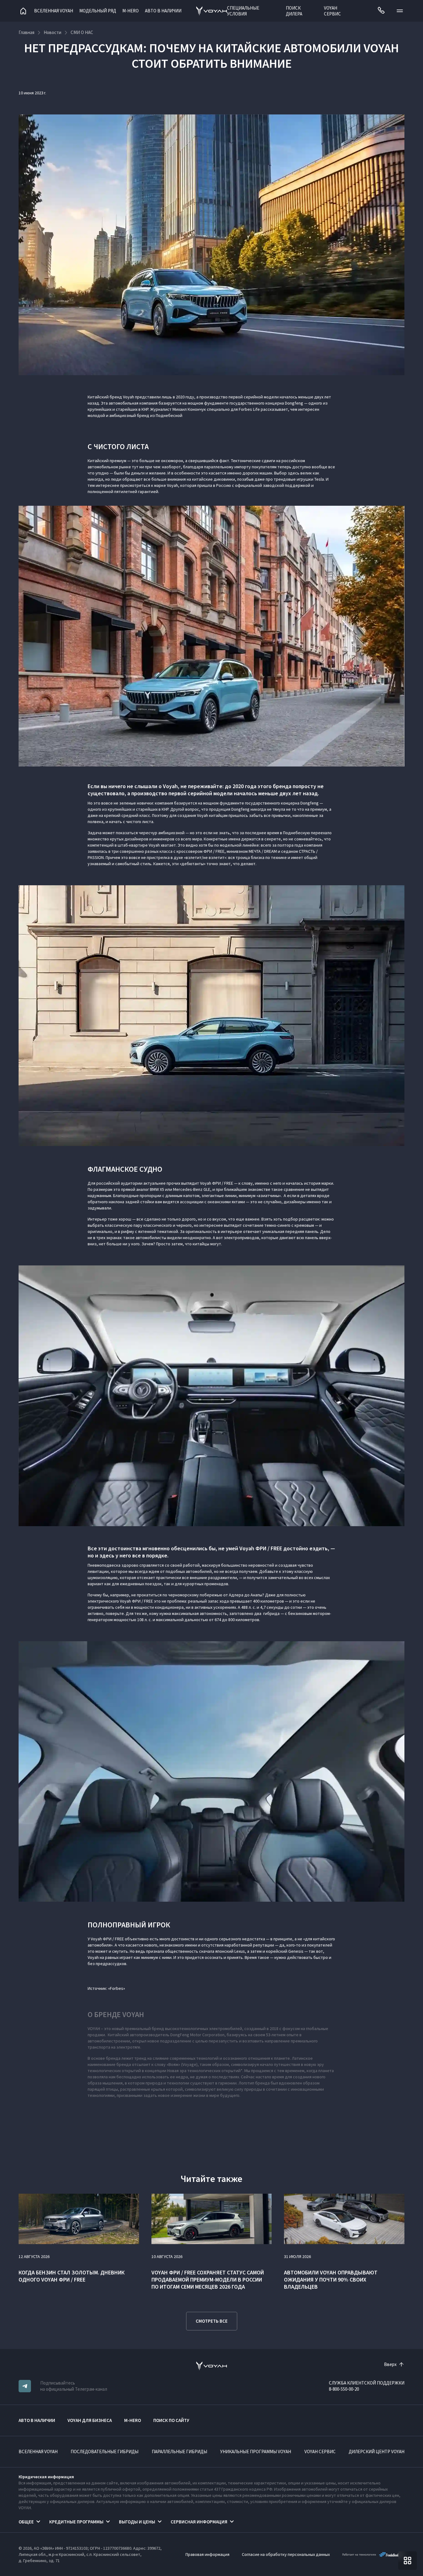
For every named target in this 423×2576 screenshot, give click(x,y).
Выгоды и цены (137, 2522)
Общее (26, 2522)
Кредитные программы (76, 2522)
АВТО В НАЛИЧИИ (163, 11)
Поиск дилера (294, 11)
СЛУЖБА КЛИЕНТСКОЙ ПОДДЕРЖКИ (367, 2383)
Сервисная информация (199, 2522)
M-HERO (131, 11)
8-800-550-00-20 (344, 2389)
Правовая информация (207, 2554)
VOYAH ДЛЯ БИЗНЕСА (90, 2420)
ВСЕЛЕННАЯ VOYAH (38, 2451)
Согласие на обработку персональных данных (286, 2554)
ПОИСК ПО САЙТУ (171, 2420)
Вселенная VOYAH (54, 11)
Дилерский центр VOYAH (377, 2451)
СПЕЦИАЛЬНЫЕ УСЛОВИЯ (243, 11)
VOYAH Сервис (332, 11)
